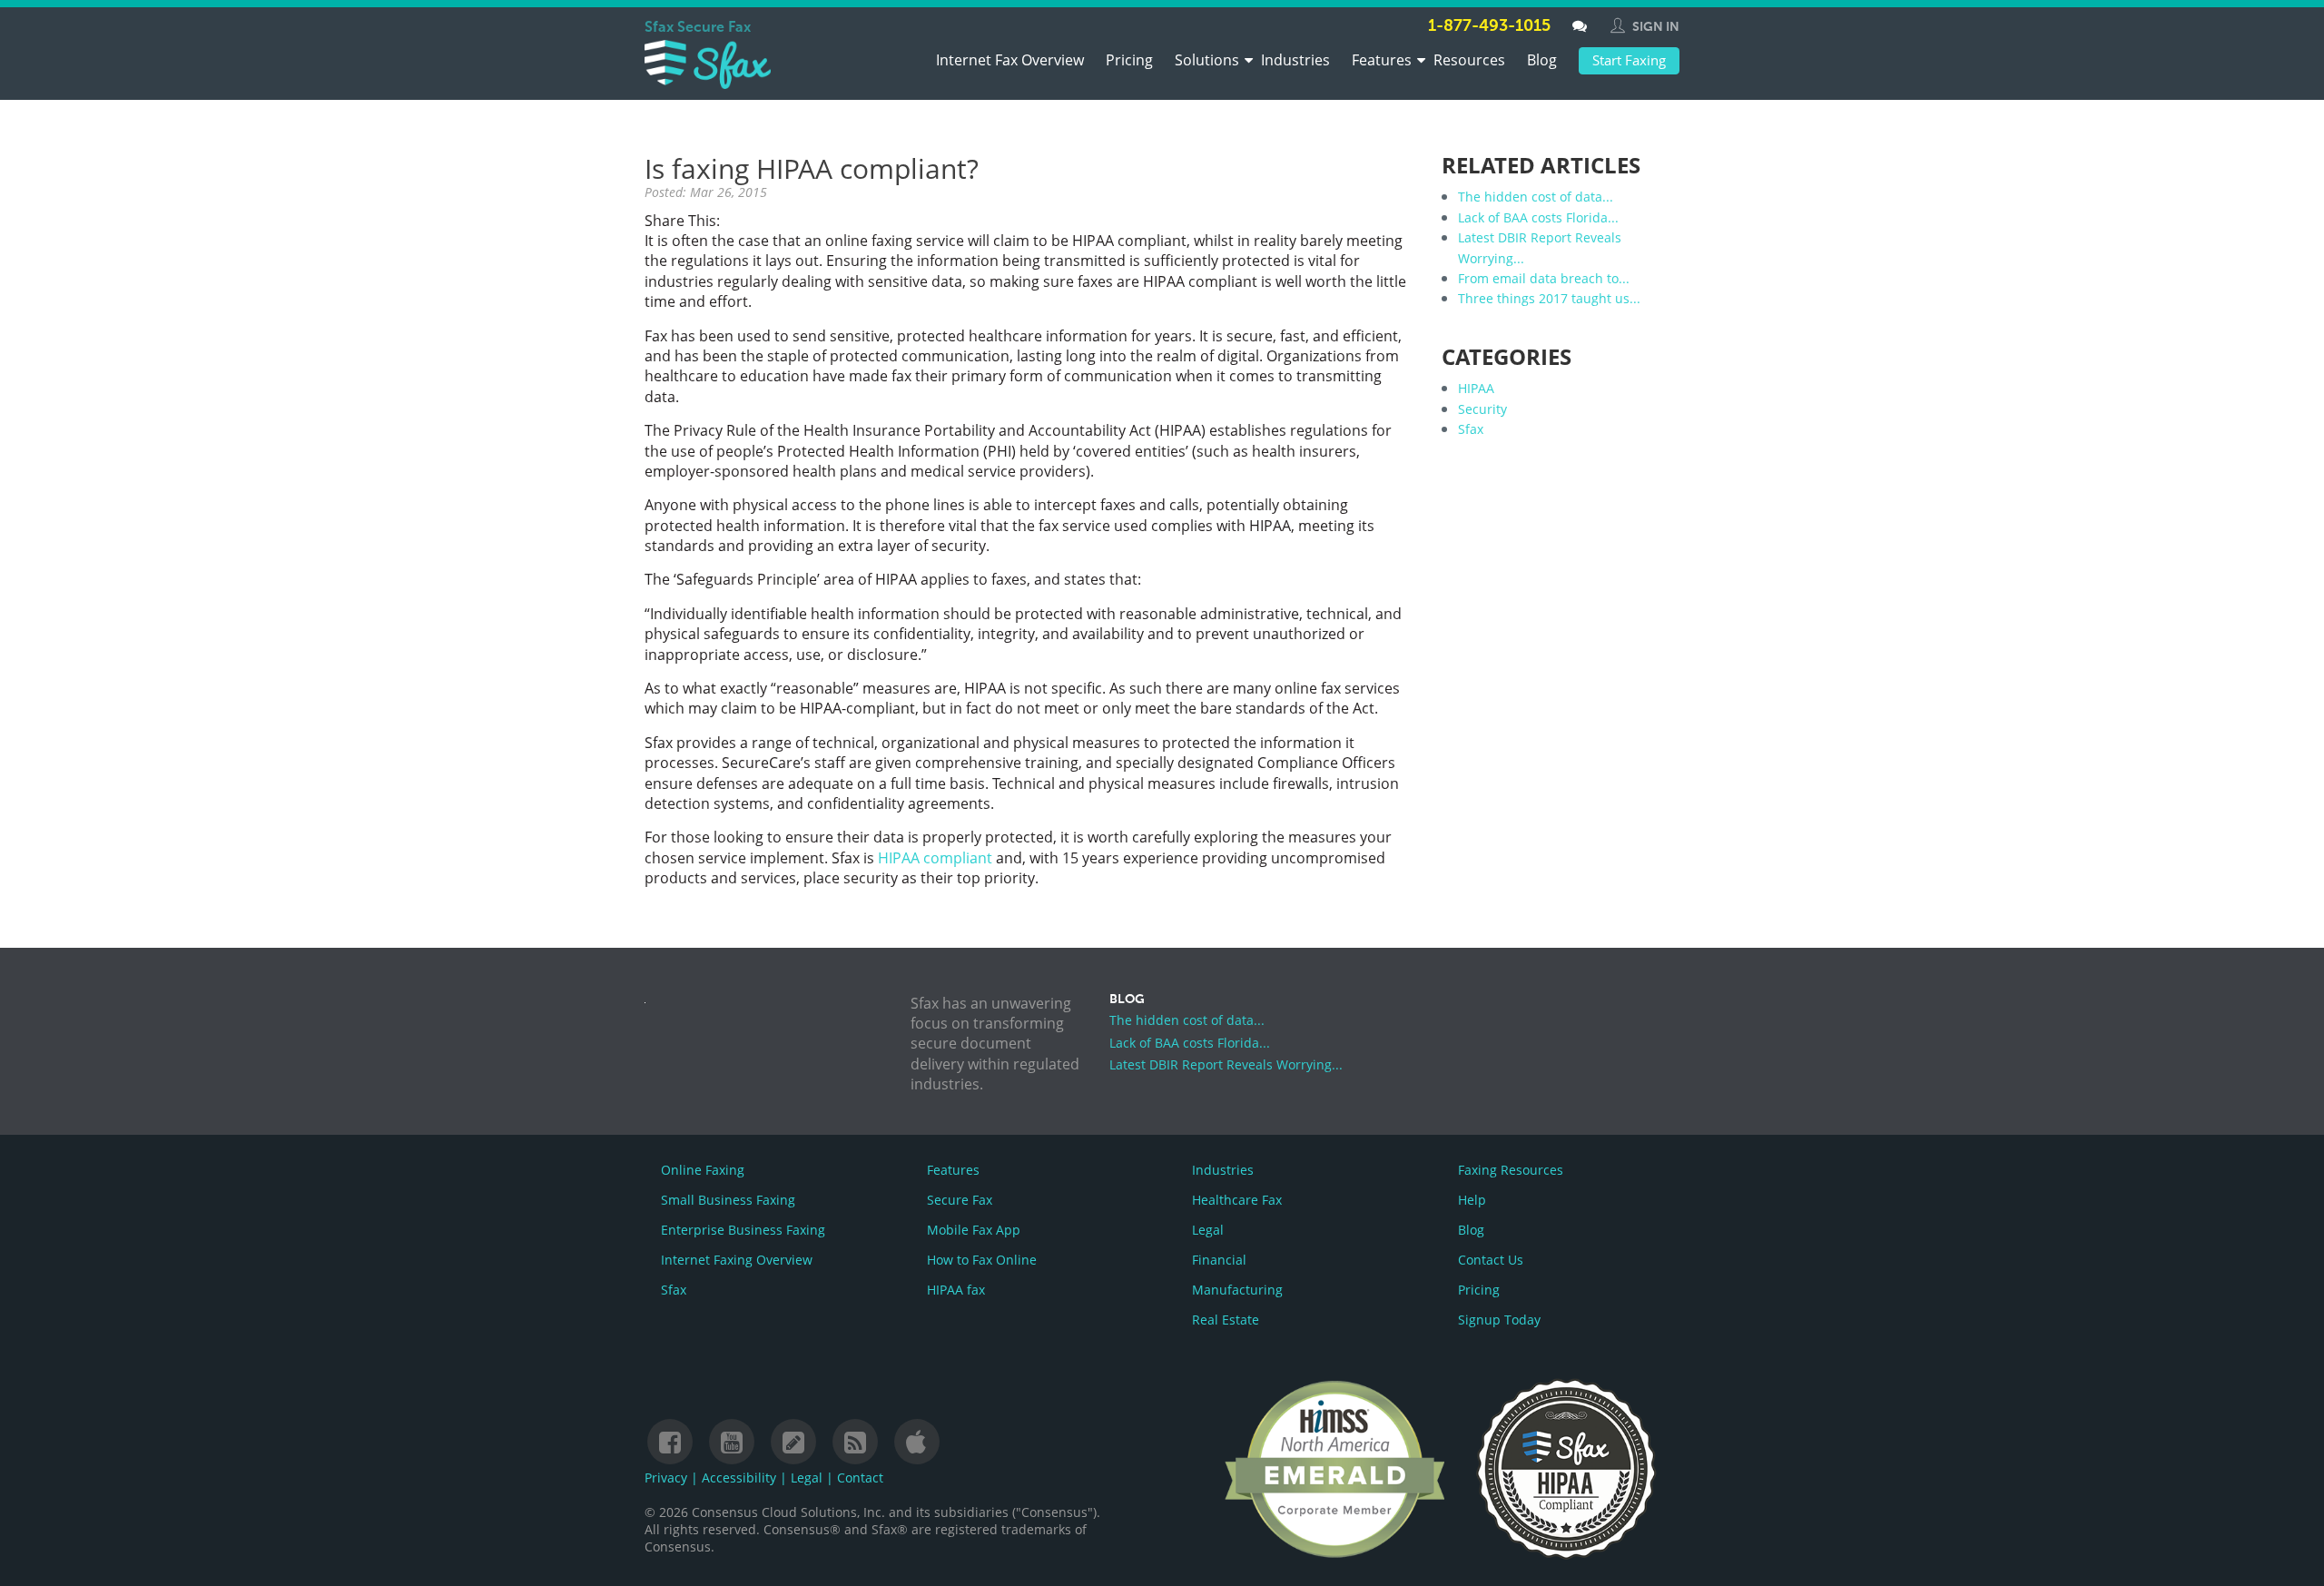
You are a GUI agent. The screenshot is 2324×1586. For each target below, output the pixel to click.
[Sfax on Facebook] (670, 1443)
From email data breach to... (1544, 278)
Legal (1208, 1230)
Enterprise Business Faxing (743, 1230)
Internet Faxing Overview (737, 1260)
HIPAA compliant (935, 858)
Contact (860, 1478)
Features (1382, 60)
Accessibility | (746, 1478)
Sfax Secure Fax (698, 28)
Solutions (1207, 60)
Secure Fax (960, 1200)
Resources (1469, 60)
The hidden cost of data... (1536, 197)
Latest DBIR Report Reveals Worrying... (1226, 1064)
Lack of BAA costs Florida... (1538, 217)
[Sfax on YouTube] (732, 1443)
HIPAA (1476, 388)
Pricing (1129, 60)
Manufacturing (1237, 1290)
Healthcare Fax (1237, 1200)
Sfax (1471, 429)
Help (1472, 1200)
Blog (1542, 60)
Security (1482, 409)
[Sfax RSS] (855, 1443)
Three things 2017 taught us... (1549, 298)
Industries (1295, 60)
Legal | (814, 1478)
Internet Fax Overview (1010, 60)
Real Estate (1226, 1320)
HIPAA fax (956, 1290)
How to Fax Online (982, 1260)
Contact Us (1491, 1260)
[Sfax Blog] (793, 1443)
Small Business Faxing (728, 1200)
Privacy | (673, 1478)
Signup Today (1499, 1320)
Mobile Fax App (974, 1230)
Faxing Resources (1511, 1170)
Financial (1219, 1260)
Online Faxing (703, 1170)
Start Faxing (1629, 60)
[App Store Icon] (916, 1443)
